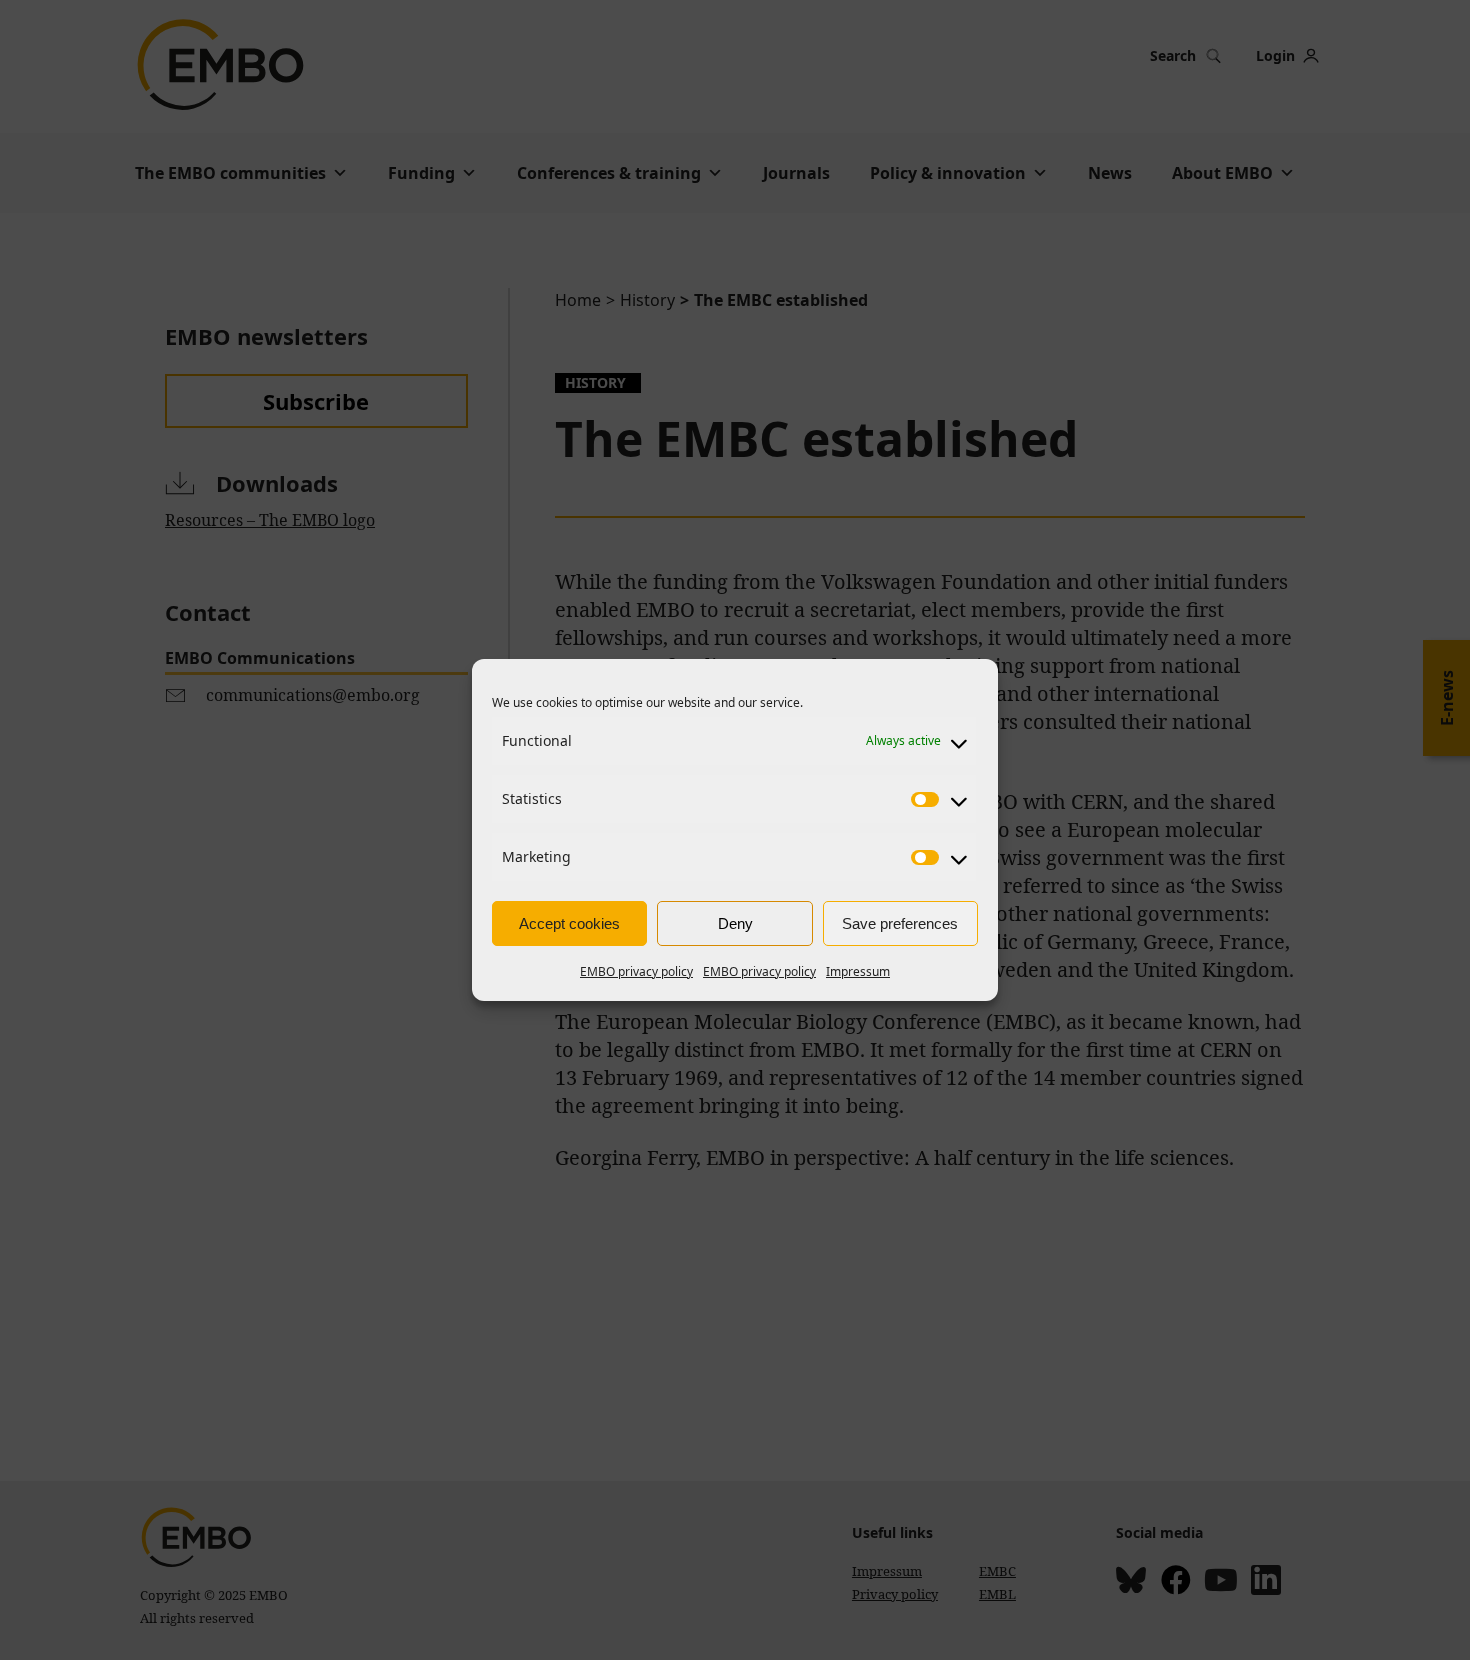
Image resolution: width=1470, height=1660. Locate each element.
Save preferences (900, 923)
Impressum (858, 971)
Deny (735, 923)
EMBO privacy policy (636, 971)
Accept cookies (569, 923)
